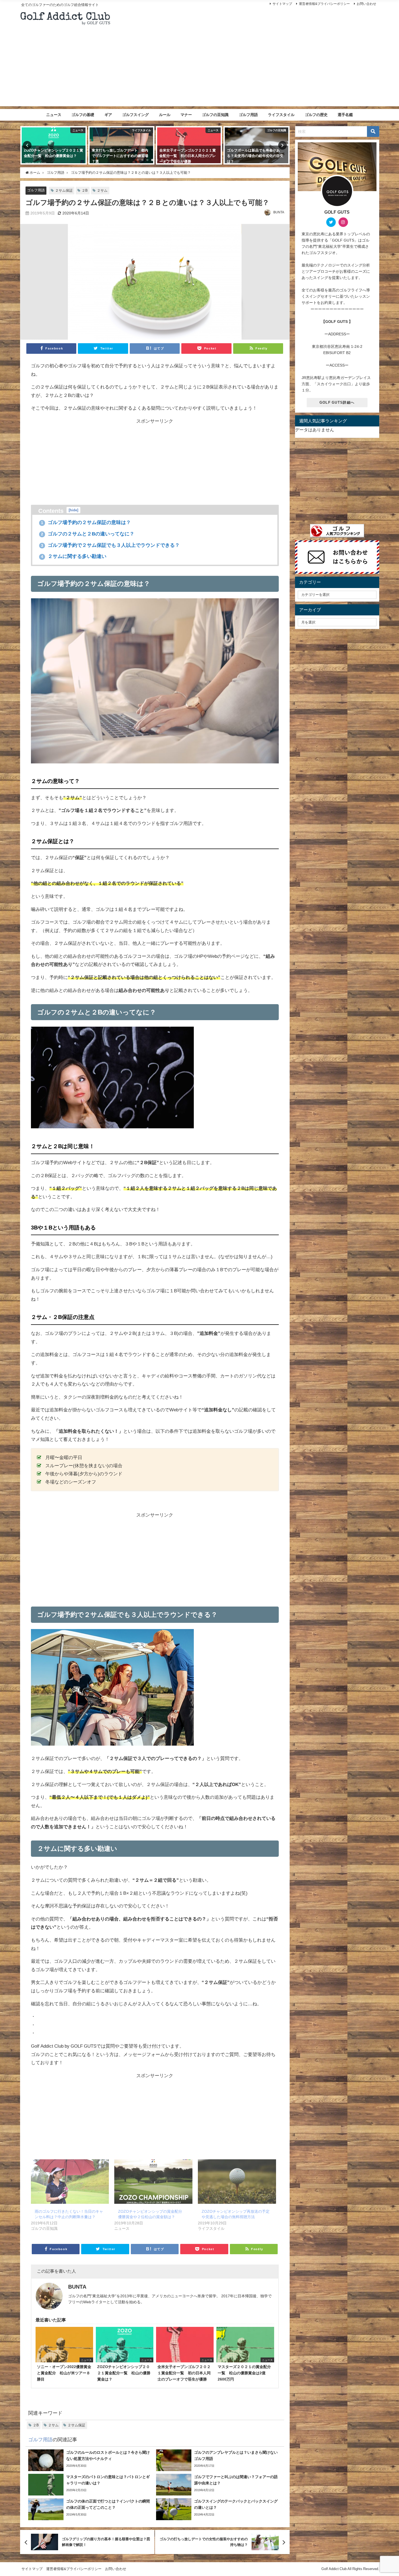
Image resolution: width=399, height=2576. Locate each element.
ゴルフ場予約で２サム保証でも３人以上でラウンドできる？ (110, 545)
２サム (102, 190)
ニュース (54, 115)
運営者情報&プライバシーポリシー (324, 4)
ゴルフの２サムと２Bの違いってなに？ (88, 534)
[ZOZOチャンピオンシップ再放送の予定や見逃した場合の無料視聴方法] (237, 2182)
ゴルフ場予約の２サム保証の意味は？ (86, 522)
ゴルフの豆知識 (215, 115)
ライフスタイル (281, 115)
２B (85, 190)
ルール (165, 115)
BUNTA (279, 212)
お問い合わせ (366, 4)
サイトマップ (282, 4)
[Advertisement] (199, 68)
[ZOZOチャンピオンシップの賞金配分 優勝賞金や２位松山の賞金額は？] (153, 2182)
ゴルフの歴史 (316, 115)
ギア (108, 115)
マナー (186, 115)
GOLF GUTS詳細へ (337, 402)
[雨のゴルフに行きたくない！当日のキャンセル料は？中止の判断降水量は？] (70, 2182)
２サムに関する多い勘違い (74, 556)
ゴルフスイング (135, 115)
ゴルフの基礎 (83, 115)
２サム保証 (64, 190)
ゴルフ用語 (248, 115)
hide (73, 510)
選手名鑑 (345, 115)
